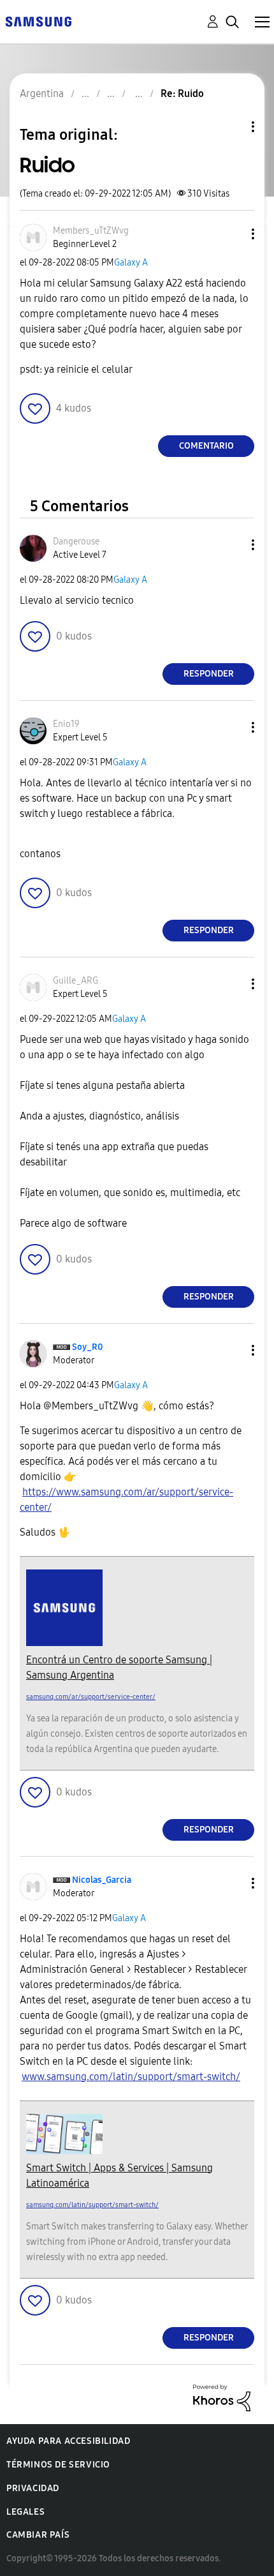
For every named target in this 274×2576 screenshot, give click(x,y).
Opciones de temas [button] (231, 127)
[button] (232, 234)
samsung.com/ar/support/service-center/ (91, 1697)
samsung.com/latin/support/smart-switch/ (92, 2205)
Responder (209, 674)
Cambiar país (38, 2535)
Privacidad (33, 2488)
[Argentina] (38, 21)
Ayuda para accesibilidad (68, 2441)
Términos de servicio (58, 2465)
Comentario (206, 446)
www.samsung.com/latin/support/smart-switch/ (131, 2077)
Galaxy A (131, 263)
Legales (25, 2512)
